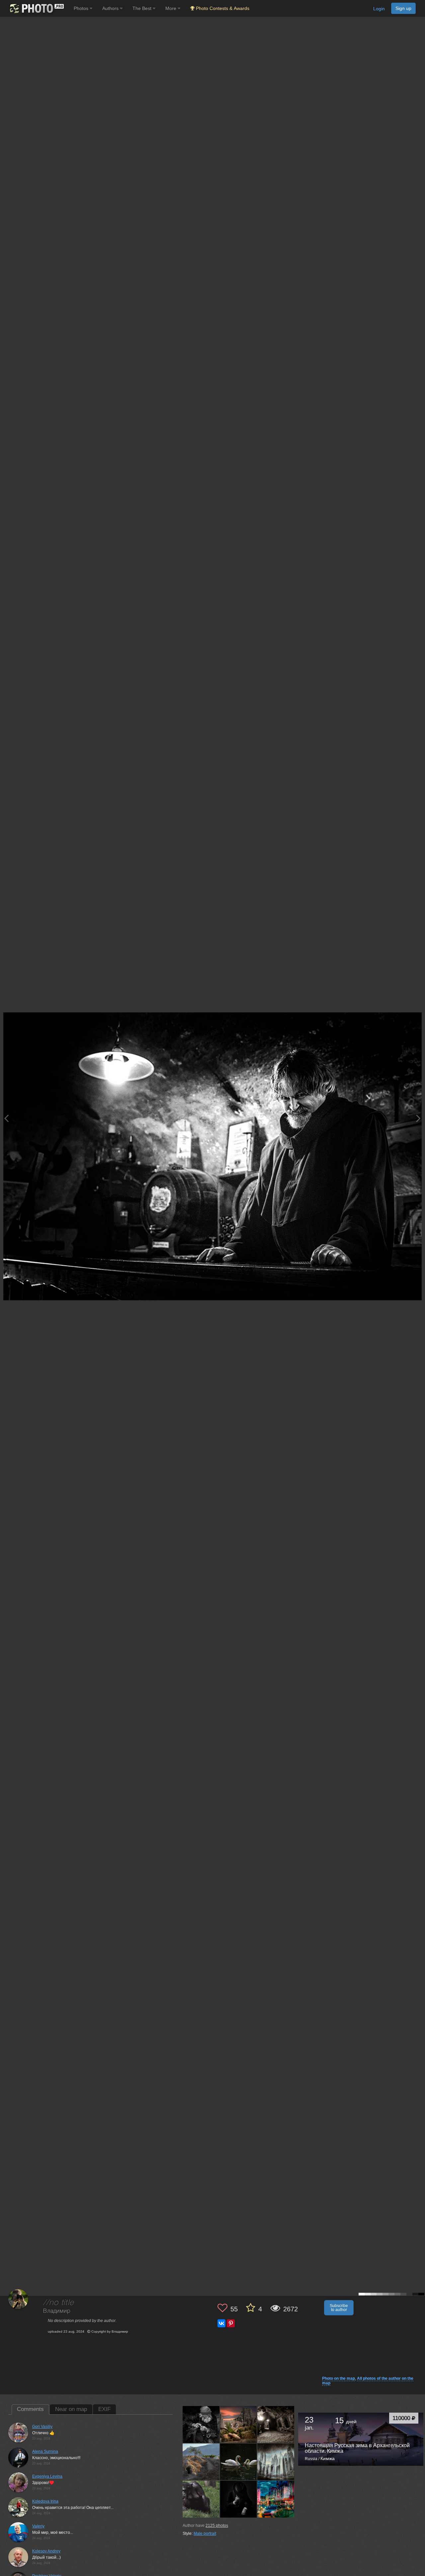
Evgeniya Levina (47, 2476)
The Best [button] (143, 8)
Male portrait (205, 2533)
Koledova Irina (45, 2501)
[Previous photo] (6, 1118)
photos (217, 2526)
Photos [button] (82, 8)
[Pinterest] (231, 2323)
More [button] (171, 8)
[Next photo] (418, 1118)
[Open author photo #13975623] (276, 2462)
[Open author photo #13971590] (201, 2499)
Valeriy (38, 2526)
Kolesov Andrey (46, 2551)
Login (379, 9)
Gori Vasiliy (42, 2427)
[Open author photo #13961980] (276, 2499)
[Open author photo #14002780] (201, 2424)
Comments (30, 2409)
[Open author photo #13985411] (239, 2462)
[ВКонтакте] (221, 2323)
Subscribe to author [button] (339, 2308)
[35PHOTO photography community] (36, 8)
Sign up (403, 8)
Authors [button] (111, 8)
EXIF (104, 2409)
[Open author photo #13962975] (239, 2499)
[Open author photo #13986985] (201, 2462)
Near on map (71, 2409)
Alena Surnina (45, 2451)
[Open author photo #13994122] (239, 2424)
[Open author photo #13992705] (276, 2424)
